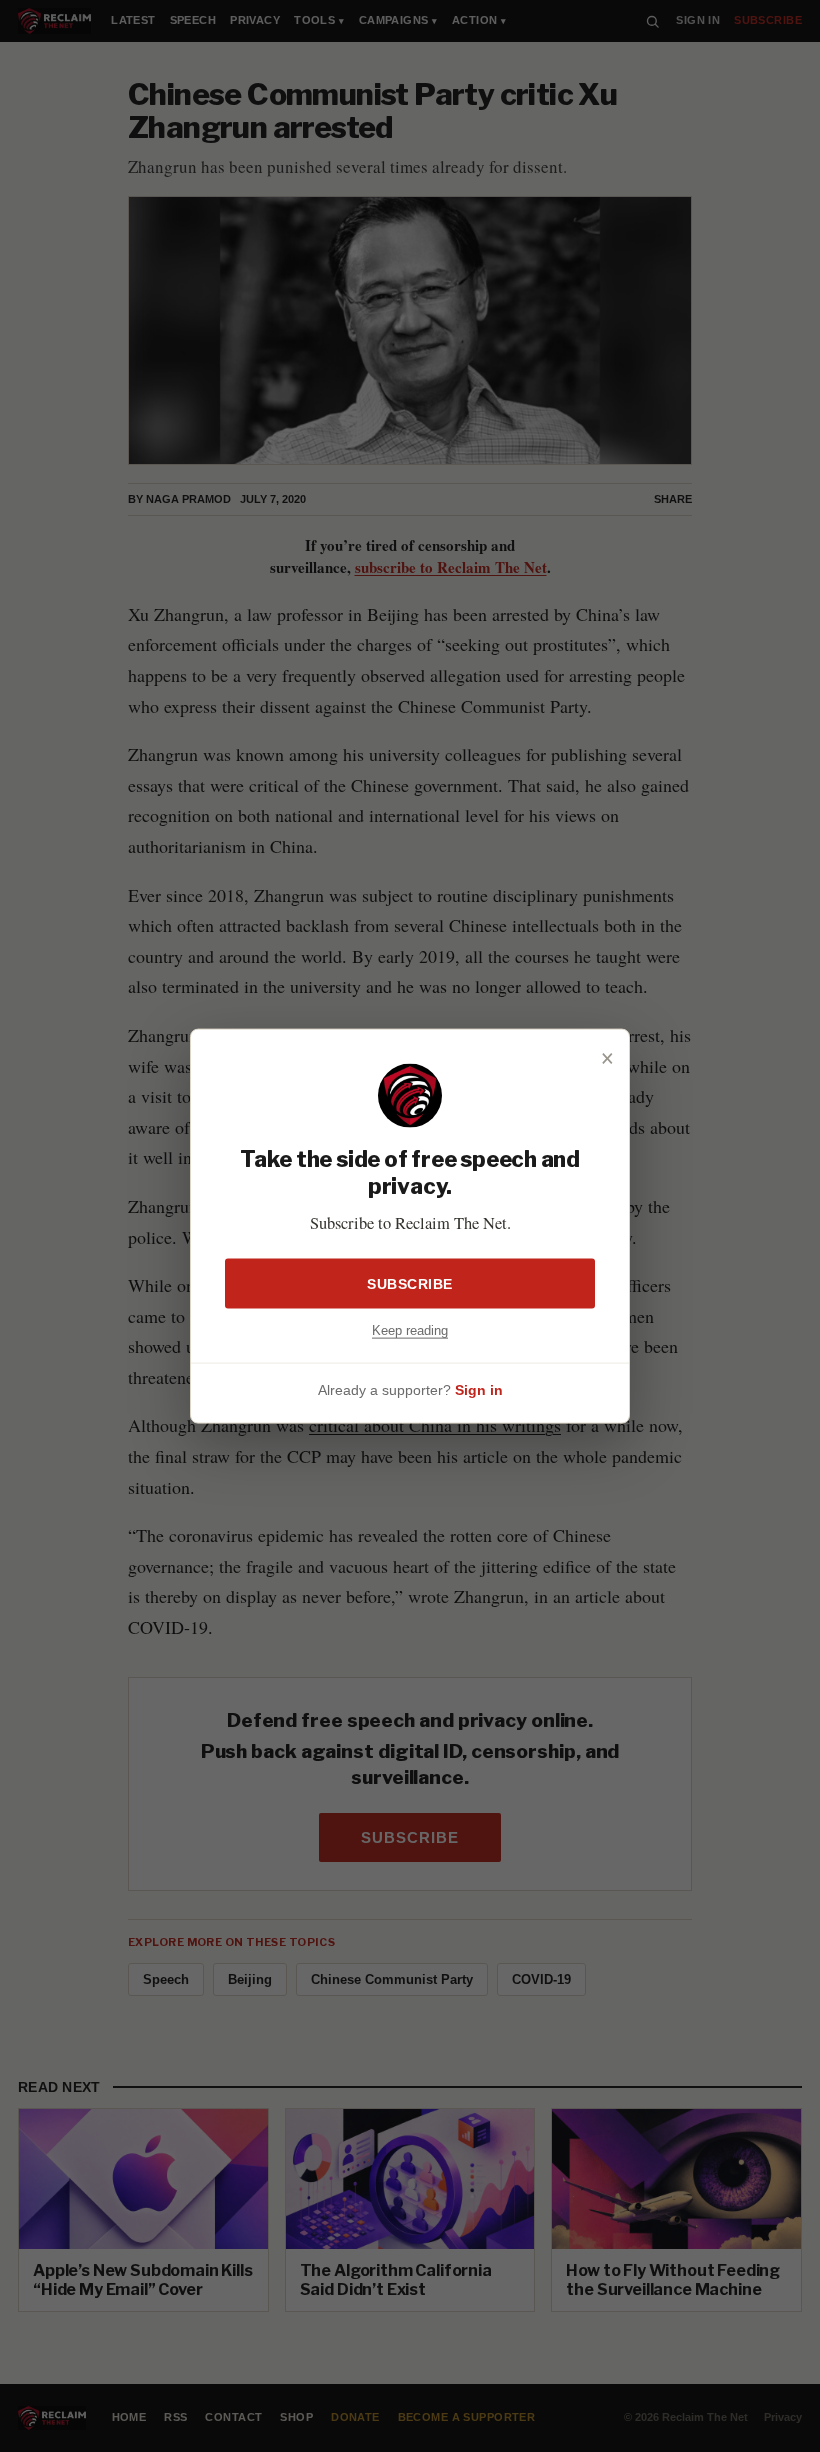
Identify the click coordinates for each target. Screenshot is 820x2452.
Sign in (479, 1389)
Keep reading (410, 1330)
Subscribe (410, 1284)
